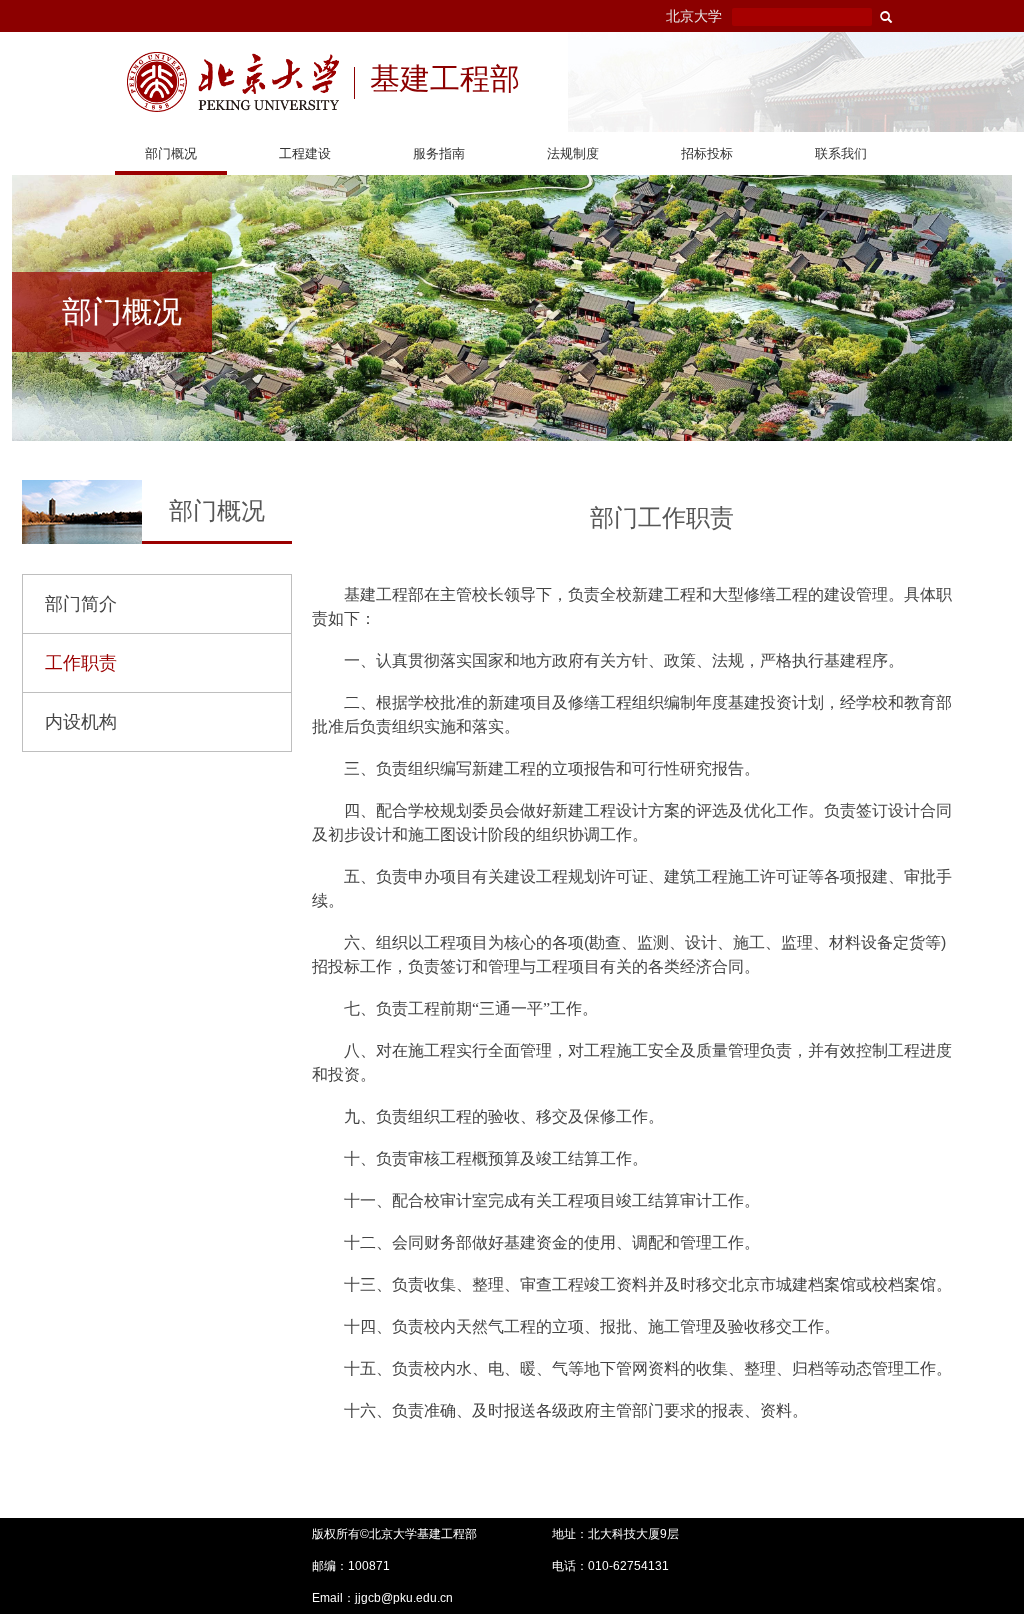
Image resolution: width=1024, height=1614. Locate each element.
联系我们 (841, 153)
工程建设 (305, 153)
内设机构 (81, 722)
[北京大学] (233, 82)
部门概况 (171, 153)
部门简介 (81, 604)
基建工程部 (445, 81)
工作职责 (81, 663)
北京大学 (694, 16)
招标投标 (707, 153)
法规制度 (573, 153)
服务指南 (439, 153)
